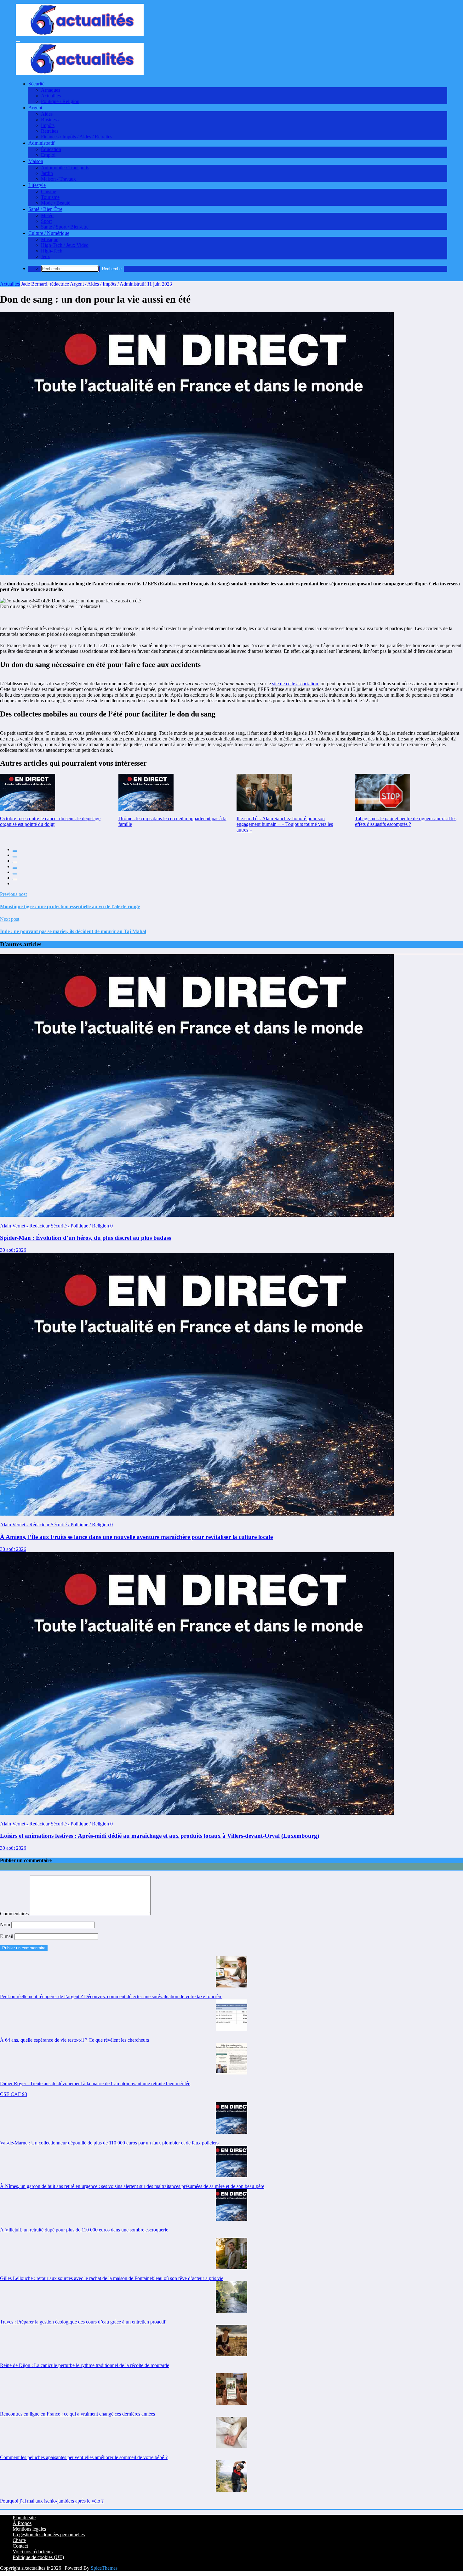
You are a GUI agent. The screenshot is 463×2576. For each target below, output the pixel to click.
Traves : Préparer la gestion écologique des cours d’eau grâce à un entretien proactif (83, 2322)
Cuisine (49, 191)
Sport (46, 221)
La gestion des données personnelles (49, 2535)
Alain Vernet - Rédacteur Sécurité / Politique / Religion (55, 1226)
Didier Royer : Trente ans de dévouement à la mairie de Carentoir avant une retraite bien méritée (95, 2083)
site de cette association (295, 684)
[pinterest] (15, 874)
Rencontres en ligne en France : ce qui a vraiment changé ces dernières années (77, 2414)
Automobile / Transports (65, 168)
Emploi (48, 155)
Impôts (48, 125)
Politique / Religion (60, 101)
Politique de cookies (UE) (38, 2557)
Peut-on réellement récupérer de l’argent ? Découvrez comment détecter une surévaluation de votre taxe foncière (111, 1996)
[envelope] (15, 868)
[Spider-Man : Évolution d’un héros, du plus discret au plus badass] (197, 1215)
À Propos (22, 2523)
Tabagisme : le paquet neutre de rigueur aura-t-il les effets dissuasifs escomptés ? (406, 821)
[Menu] (18, 42)
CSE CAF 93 (14, 2094)
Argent (35, 108)
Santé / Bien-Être (45, 209)
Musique (50, 239)
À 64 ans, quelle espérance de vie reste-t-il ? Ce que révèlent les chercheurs (74, 2040)
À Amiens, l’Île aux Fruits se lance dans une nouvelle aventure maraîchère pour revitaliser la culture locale (136, 1537)
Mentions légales (29, 2529)
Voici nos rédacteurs (33, 2552)
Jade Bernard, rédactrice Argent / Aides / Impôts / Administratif (83, 284)
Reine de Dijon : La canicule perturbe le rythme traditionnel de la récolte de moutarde (85, 2365)
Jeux (46, 256)
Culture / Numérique (49, 233)
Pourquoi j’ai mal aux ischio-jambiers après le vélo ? (52, 2501)
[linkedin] (15, 862)
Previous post (13, 894)
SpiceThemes (104, 2568)
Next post (10, 919)
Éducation (51, 149)
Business (50, 120)
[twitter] (15, 857)
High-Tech (52, 251)
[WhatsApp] (15, 879)
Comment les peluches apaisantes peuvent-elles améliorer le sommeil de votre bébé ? (84, 2457)
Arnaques (51, 90)
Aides (47, 114)
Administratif (41, 143)
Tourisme (50, 197)
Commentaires (15, 1914)
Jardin (47, 173)
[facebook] (15, 851)
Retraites (50, 131)
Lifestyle (37, 185)
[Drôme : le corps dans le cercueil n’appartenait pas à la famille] (146, 792)
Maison (36, 161)
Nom (6, 1925)
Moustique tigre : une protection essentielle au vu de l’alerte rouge (70, 906)
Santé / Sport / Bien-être (65, 227)
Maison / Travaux (58, 179)
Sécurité (36, 84)
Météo (47, 215)
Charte (19, 2540)
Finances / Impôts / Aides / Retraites (77, 137)
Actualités (51, 96)
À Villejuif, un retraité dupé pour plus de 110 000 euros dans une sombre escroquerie (84, 2230)
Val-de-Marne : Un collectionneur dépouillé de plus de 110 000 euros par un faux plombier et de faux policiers (109, 2143)
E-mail (7, 1936)
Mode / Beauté (56, 203)
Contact (20, 2546)
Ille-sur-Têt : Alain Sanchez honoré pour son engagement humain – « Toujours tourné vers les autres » (285, 824)
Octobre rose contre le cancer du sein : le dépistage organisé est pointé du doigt (50, 821)
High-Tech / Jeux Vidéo (65, 245)
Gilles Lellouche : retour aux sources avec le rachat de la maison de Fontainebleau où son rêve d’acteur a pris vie (112, 2278)
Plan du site (24, 2518)
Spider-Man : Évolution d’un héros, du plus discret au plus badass (86, 1238)
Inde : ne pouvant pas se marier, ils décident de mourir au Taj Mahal (73, 931)
